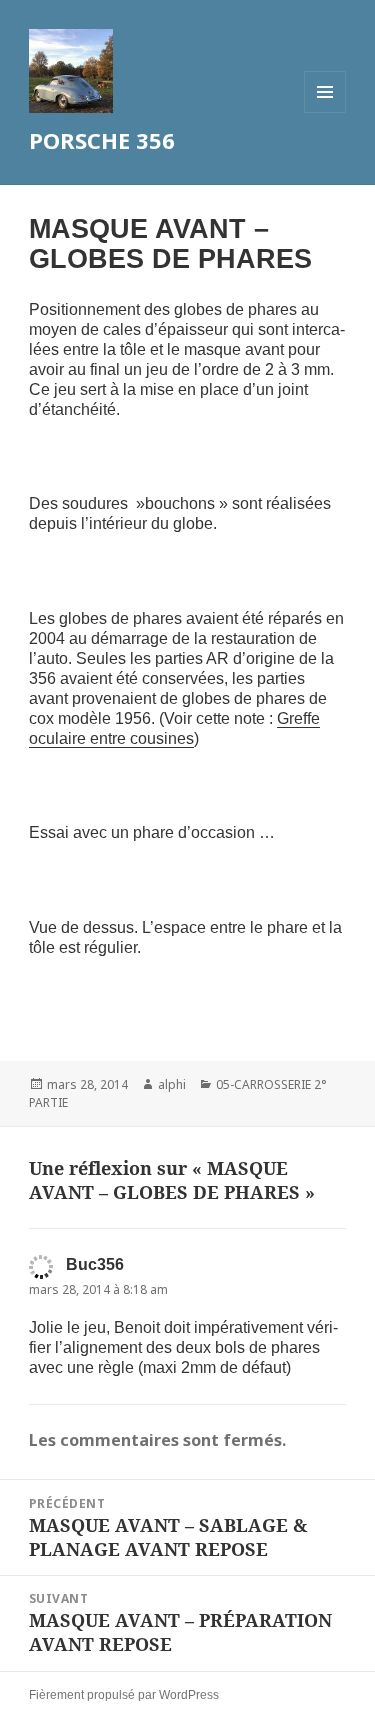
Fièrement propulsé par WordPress (124, 1695)
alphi (172, 1084)
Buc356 (95, 1264)
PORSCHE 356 (102, 140)
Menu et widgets (325, 112)
